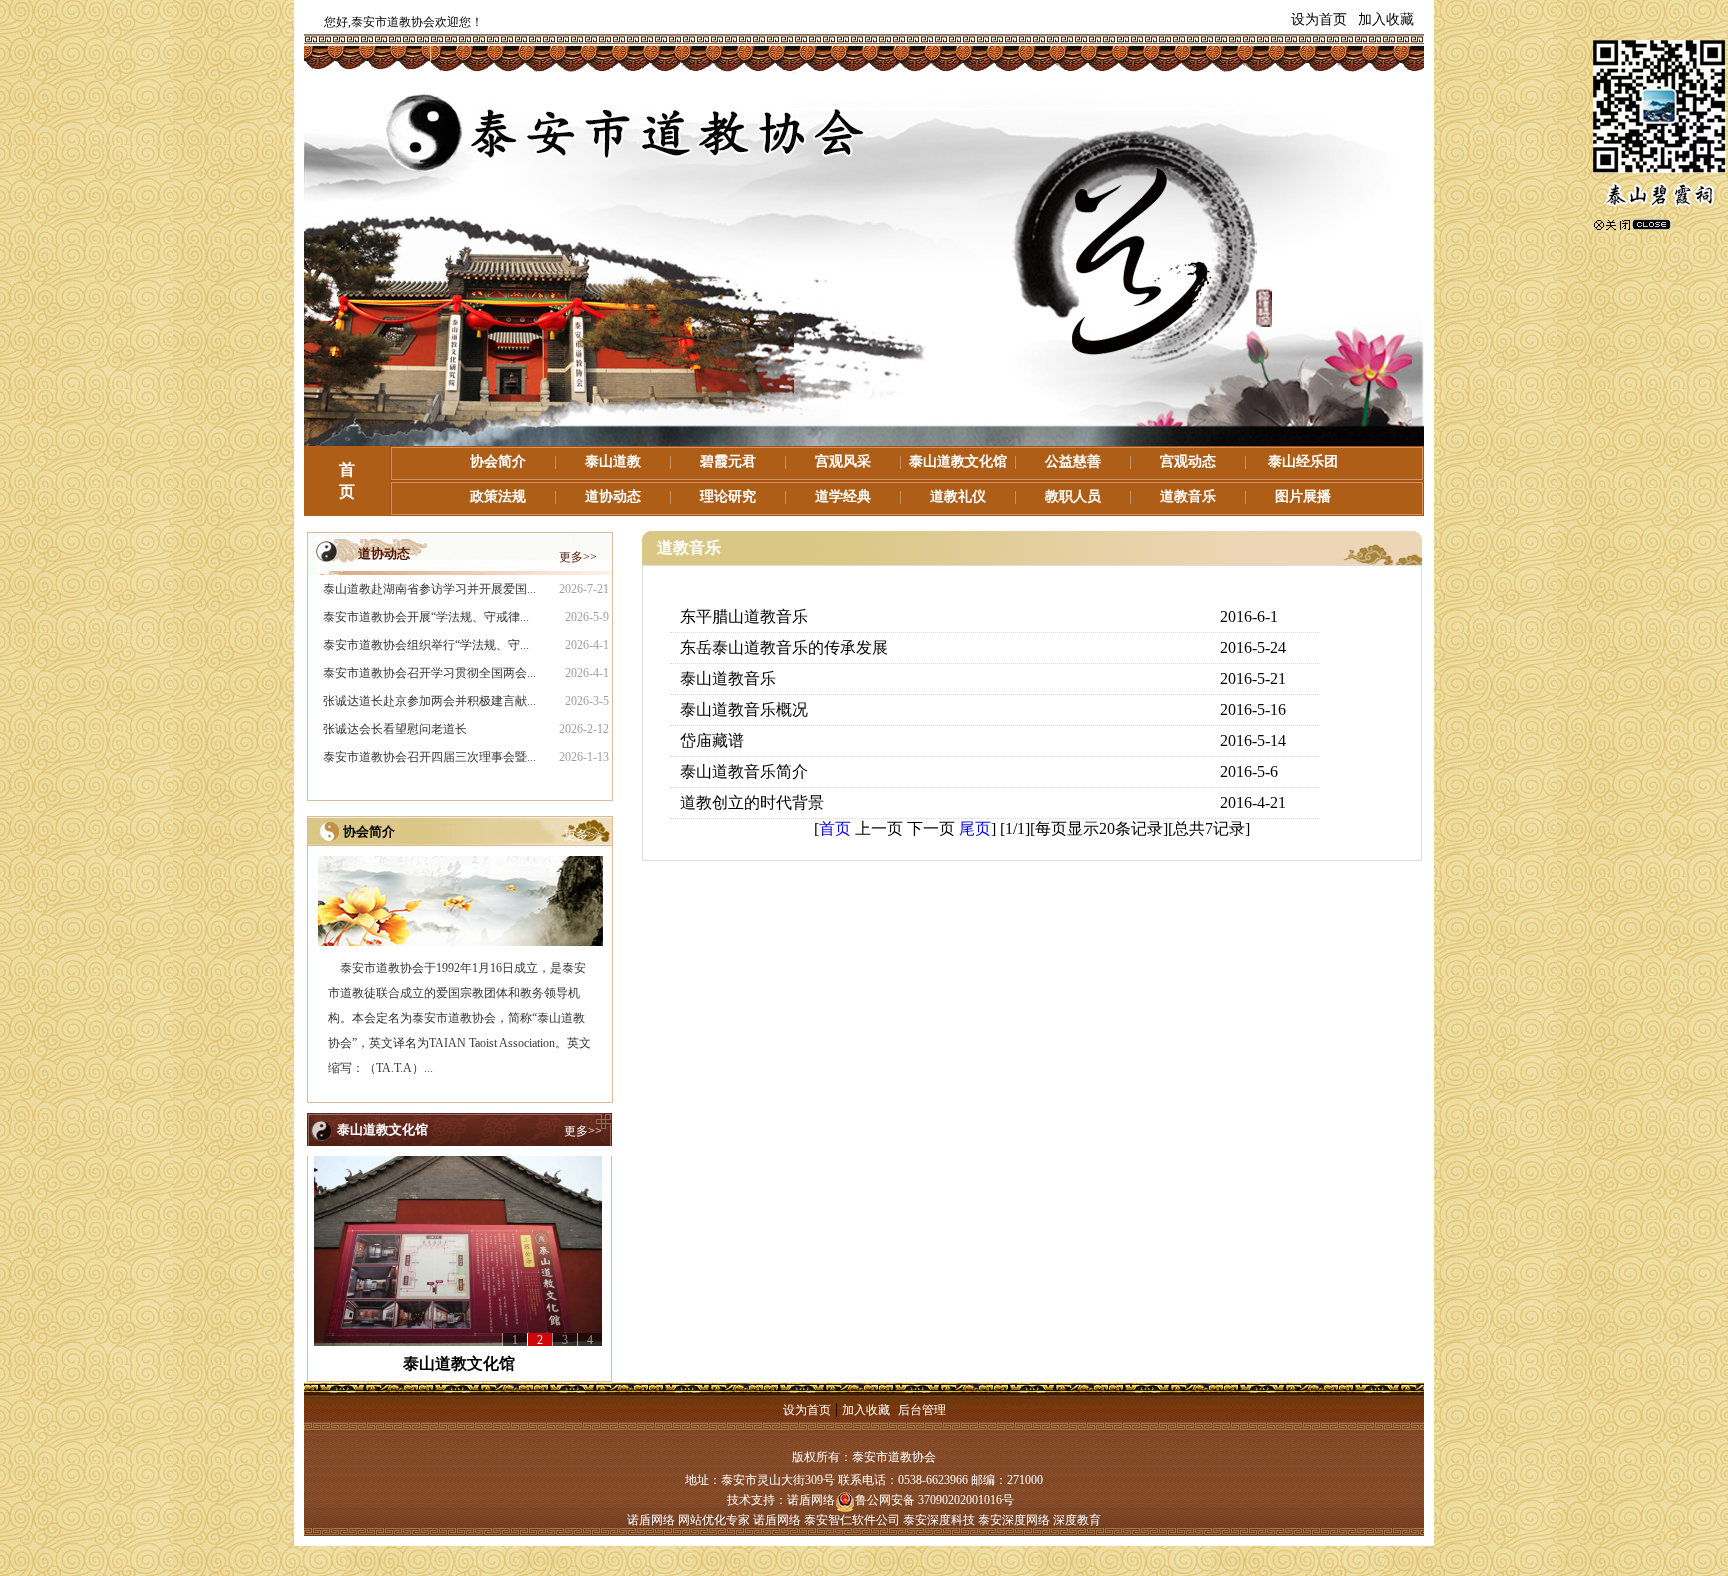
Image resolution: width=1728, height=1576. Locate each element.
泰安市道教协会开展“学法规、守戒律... (426, 617)
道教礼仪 (958, 496)
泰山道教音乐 (728, 678)
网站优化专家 (714, 1520)
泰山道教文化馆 (958, 461)
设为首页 (1319, 19)
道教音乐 (1188, 496)
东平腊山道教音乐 (744, 616)
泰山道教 (613, 461)
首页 (835, 828)
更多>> (578, 557)
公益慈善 (1073, 461)
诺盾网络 (811, 1500)
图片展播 (1303, 496)
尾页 (975, 828)
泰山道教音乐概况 (744, 709)
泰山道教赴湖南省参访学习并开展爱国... (429, 589)
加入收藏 (1386, 19)
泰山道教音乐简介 (744, 771)
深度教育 (1077, 1520)
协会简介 (498, 461)
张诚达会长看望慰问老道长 (395, 729)
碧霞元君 (728, 461)
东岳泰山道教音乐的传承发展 (784, 647)
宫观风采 (843, 461)
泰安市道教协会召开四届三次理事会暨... (429, 757)
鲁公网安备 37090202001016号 (934, 1500)
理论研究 (728, 496)
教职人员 (1073, 496)
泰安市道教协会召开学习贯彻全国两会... (429, 673)
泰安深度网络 (1014, 1520)
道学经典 (843, 496)
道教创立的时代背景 (752, 802)
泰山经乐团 (1303, 461)
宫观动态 (1188, 461)
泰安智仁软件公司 (852, 1520)
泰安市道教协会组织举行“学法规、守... (426, 645)
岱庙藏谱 (712, 740)
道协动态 (613, 496)
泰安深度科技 (939, 1520)
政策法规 (498, 496)
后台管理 (922, 1410)
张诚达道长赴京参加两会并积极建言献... (429, 701)
